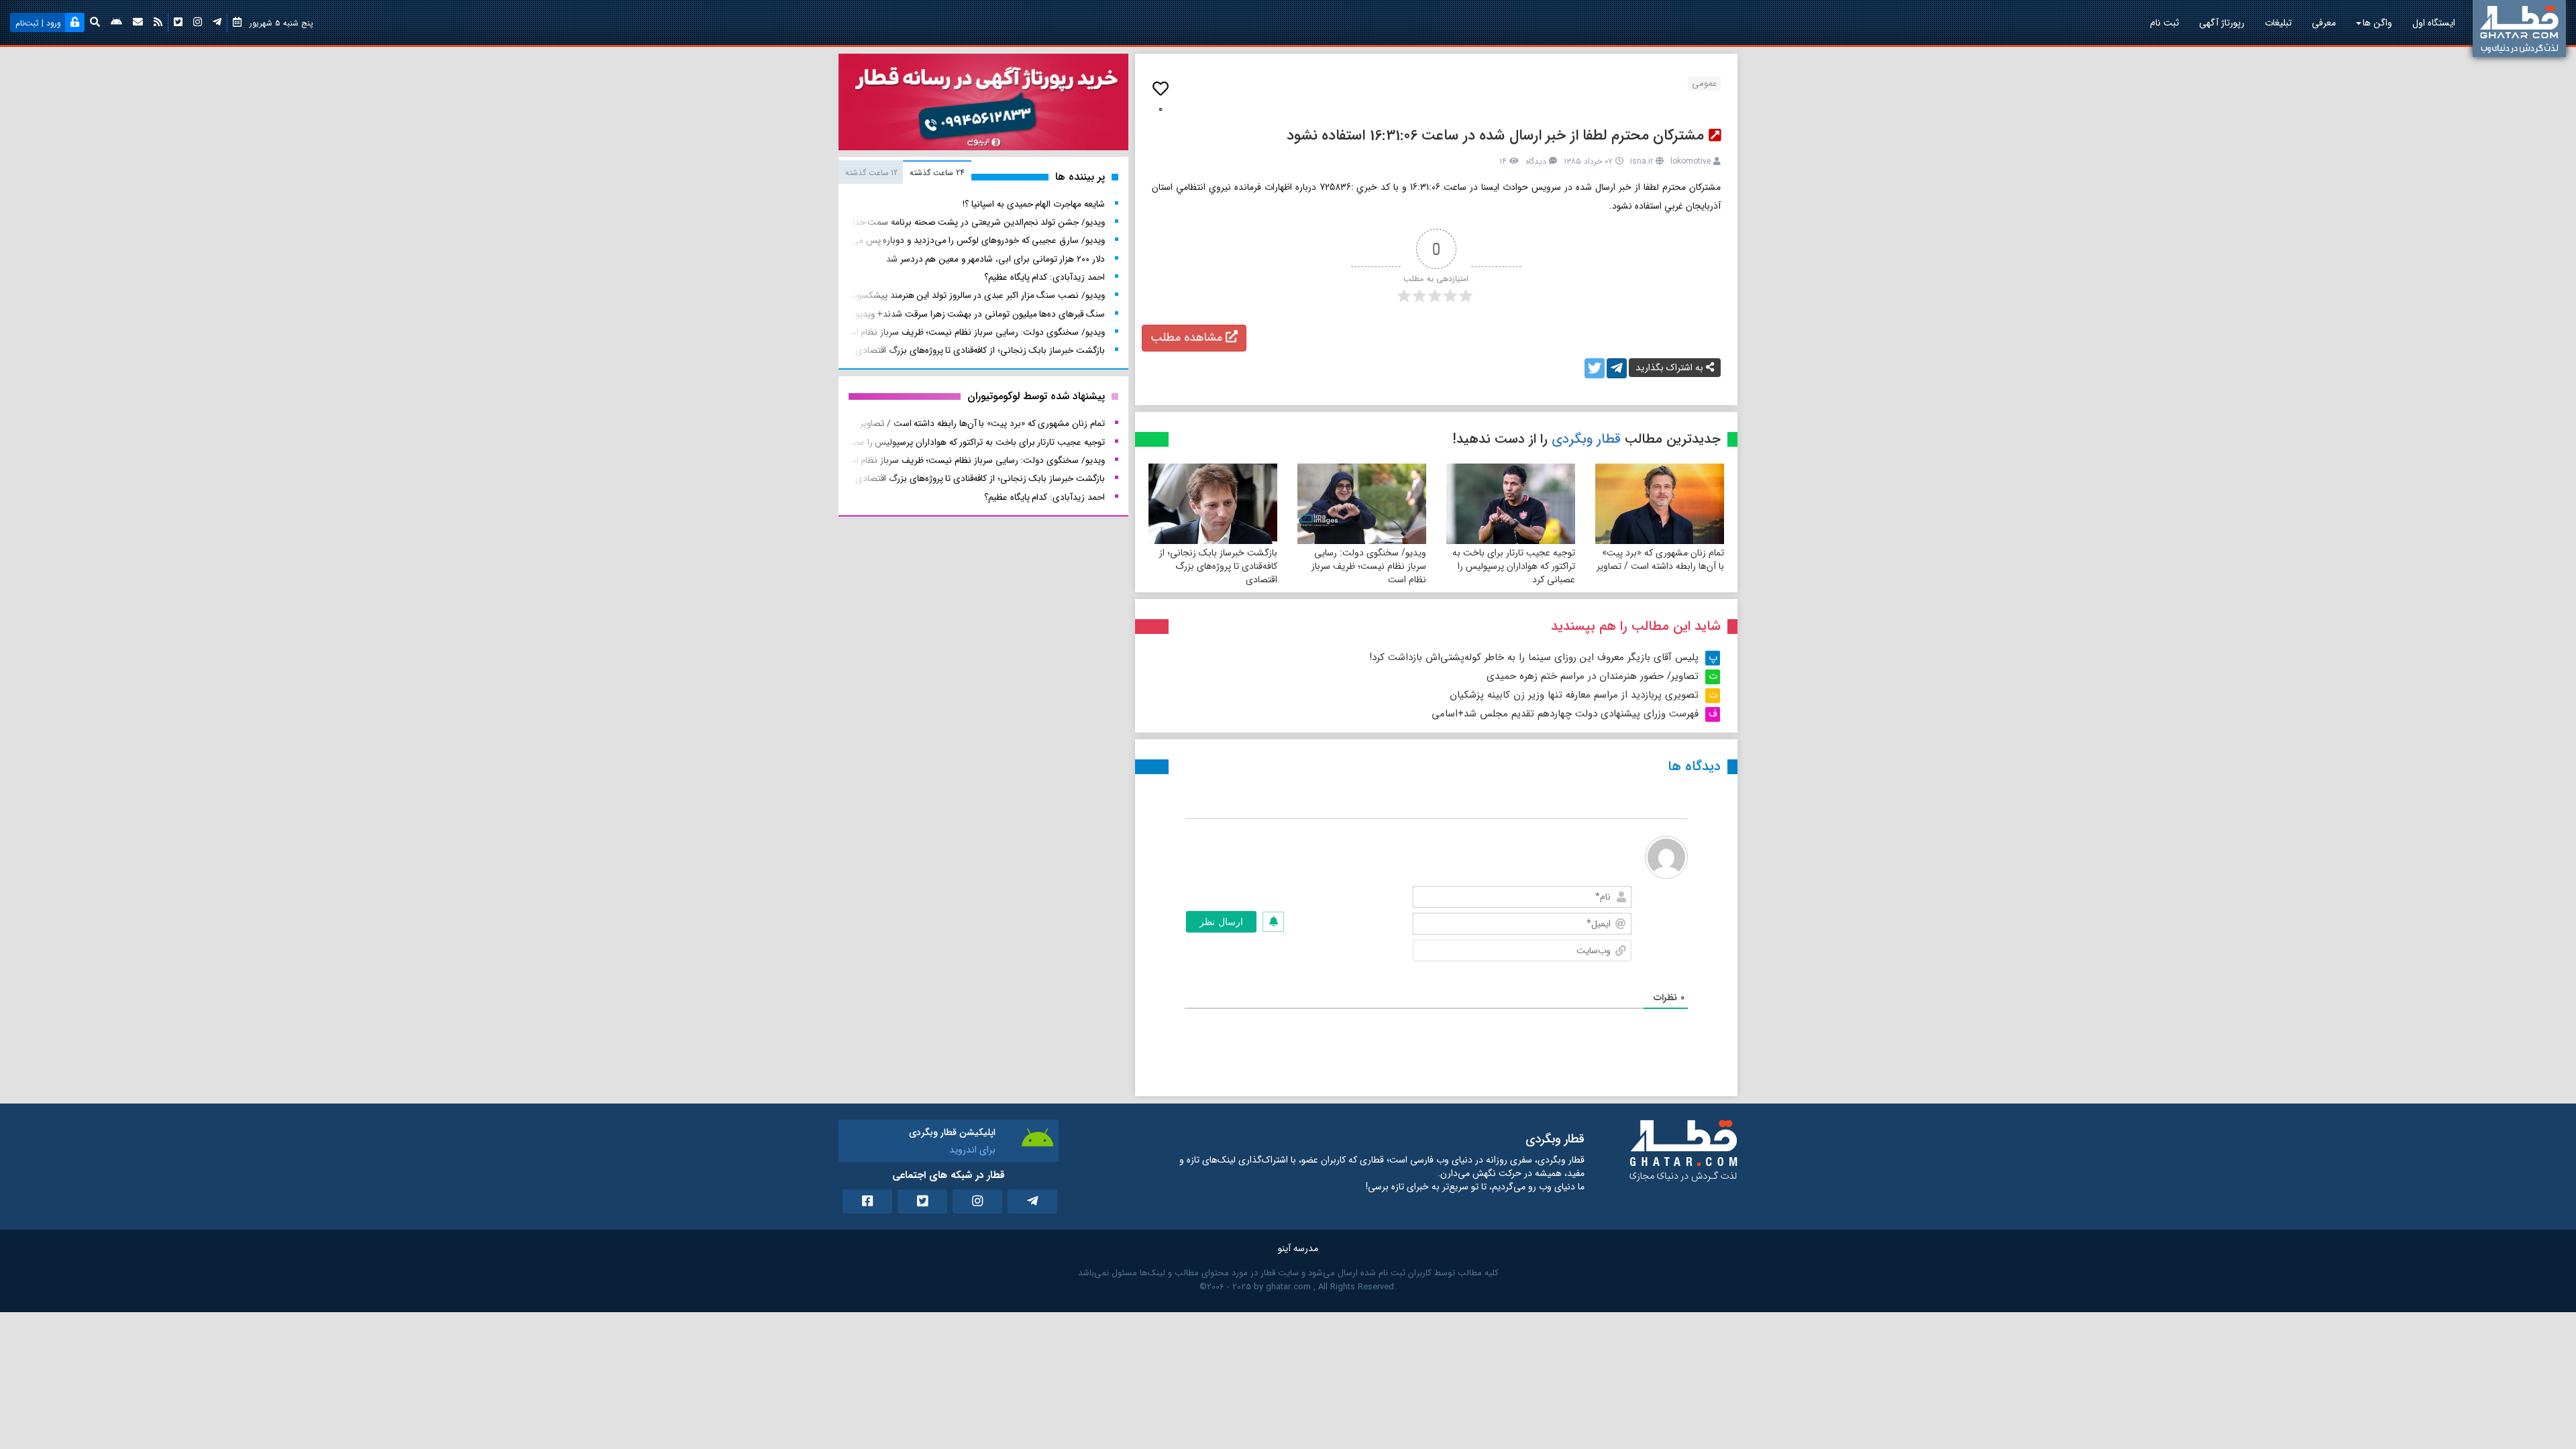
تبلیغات (2278, 23)
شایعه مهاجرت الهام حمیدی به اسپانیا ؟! (1033, 204)
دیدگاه (1536, 161)
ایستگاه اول (2434, 23)
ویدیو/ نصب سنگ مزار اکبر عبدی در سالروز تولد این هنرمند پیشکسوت (977, 296)
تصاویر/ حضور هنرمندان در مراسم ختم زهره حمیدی (1593, 676)
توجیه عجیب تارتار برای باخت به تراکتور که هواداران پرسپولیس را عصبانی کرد (1514, 566)
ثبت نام (2164, 23)
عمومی (1704, 84)
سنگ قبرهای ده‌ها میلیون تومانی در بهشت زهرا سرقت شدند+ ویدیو (980, 314)
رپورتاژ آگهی (2222, 23)
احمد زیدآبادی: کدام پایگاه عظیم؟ (1044, 277)
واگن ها (2377, 23)
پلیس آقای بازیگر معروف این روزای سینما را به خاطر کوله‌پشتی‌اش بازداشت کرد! (1534, 657)
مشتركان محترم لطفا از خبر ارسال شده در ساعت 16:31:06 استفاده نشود (1496, 136)
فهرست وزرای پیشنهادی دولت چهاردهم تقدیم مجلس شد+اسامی (1565, 714)
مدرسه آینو (1298, 1248)
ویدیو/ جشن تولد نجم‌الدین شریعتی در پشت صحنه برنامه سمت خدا (979, 222)
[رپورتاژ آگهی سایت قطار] (983, 105)
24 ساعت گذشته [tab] (937, 173)
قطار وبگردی (1586, 439)
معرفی (2324, 23)
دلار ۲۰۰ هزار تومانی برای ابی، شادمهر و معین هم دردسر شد (996, 259)
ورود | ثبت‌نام (38, 23)
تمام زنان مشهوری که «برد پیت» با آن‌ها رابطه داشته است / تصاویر (1660, 559)
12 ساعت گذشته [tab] (871, 173)
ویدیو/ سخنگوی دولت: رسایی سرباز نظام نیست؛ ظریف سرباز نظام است (1369, 566)
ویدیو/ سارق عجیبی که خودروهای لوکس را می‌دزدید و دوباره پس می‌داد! (971, 240)
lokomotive (1690, 161)
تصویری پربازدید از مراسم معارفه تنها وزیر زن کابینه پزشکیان (1574, 695)
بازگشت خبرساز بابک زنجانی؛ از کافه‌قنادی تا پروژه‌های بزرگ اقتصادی (1218, 566)
